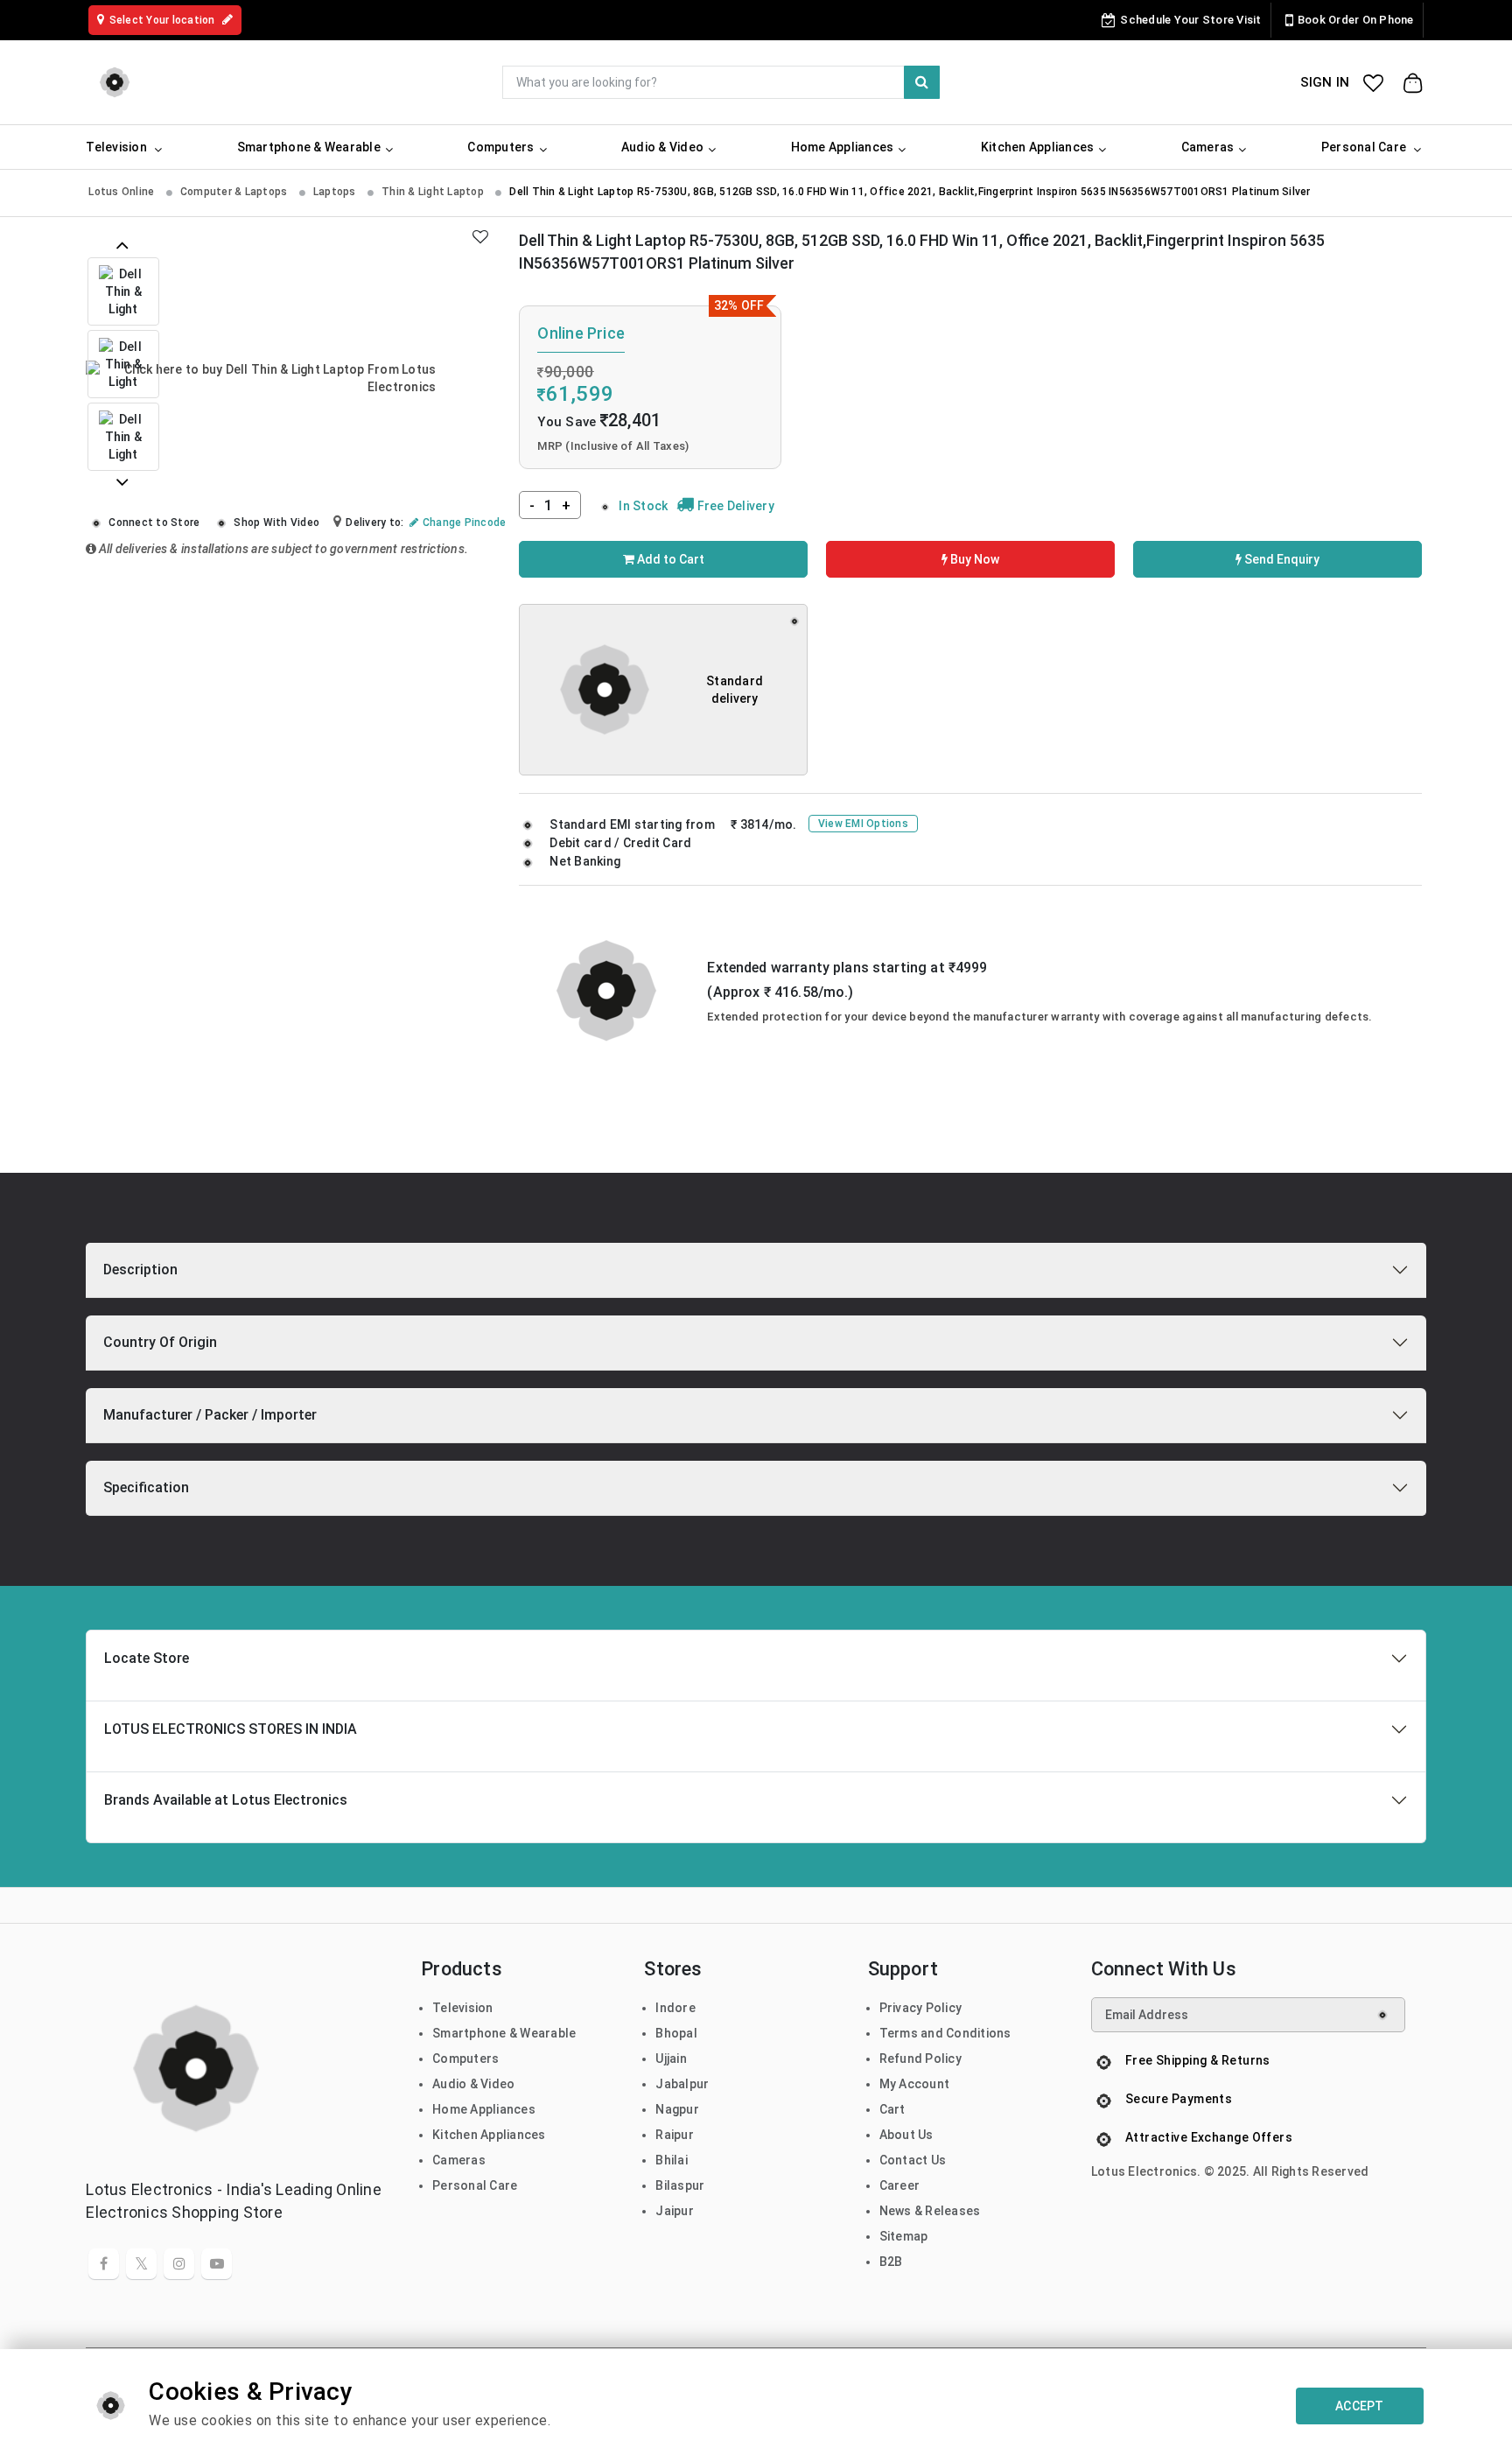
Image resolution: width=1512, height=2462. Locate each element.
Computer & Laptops (235, 192)
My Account (915, 2084)
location (164, 20)
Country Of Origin (160, 1342)
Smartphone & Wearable (504, 2033)
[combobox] (721, 82)
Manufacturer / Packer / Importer (210, 1415)
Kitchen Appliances (489, 2135)
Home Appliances (484, 2109)
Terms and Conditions (945, 2033)
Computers (465, 2059)
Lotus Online (122, 192)
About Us (906, 2135)
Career (900, 2185)
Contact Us (913, 2160)
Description (140, 1270)
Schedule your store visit (1190, 20)
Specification (146, 1487)
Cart (892, 2109)
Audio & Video (473, 2084)
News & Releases (930, 2211)
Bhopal (676, 2033)
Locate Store (147, 1658)
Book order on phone (1356, 20)
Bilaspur (680, 2185)
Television (463, 2008)
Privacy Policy (921, 2008)
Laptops (336, 192)
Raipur (675, 2135)
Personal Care (475, 2185)
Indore (675, 2008)
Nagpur (677, 2109)
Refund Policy (920, 2059)
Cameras (459, 2160)
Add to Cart (669, 559)
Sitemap (904, 2236)
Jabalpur (682, 2084)
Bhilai (672, 2160)
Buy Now (973, 559)
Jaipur (675, 2211)
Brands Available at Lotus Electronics (226, 1800)
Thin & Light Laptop (434, 192)
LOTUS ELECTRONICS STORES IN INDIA (231, 1729)
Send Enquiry (1281, 559)
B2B (891, 2262)
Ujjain (671, 2059)
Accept (1360, 2406)
